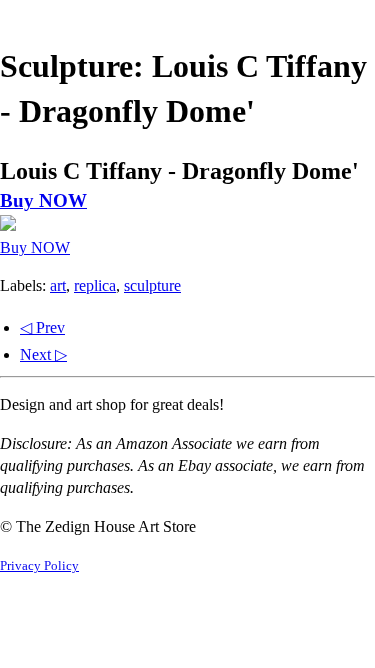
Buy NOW (43, 200)
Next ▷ (43, 354)
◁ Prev (42, 327)
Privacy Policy (39, 566)
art (58, 285)
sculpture (152, 285)
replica (95, 285)
